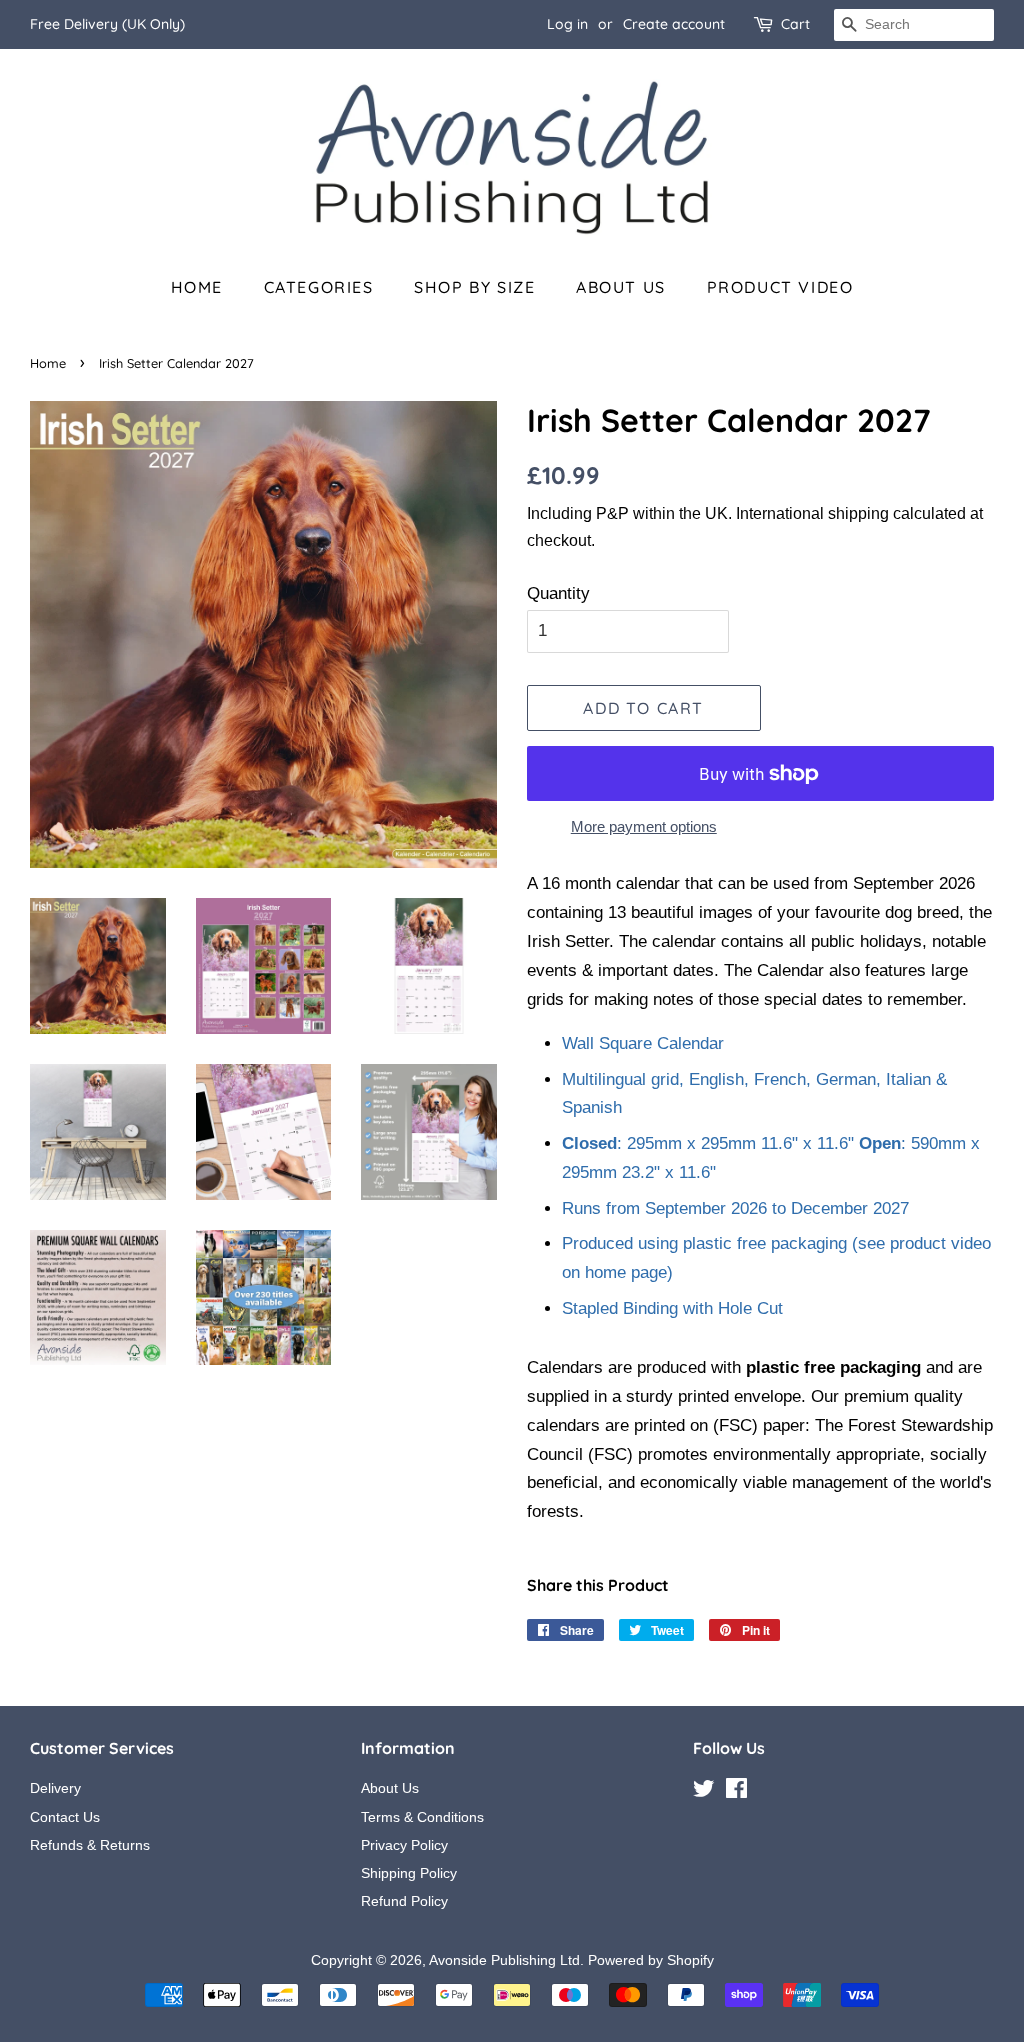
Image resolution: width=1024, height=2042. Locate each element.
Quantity (558, 593)
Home (197, 287)
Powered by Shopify (651, 1960)
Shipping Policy (409, 1873)
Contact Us (65, 1817)
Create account (674, 24)
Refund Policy (404, 1901)
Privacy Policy (404, 1845)
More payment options (644, 826)
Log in (567, 24)
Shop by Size (474, 287)
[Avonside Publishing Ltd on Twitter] (704, 1792)
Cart (795, 24)
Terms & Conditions (422, 1817)
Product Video (780, 287)
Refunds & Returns (90, 1845)
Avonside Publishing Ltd (504, 1960)
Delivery (55, 1788)
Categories (319, 287)
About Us (621, 287)
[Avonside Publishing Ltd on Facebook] (736, 1792)
